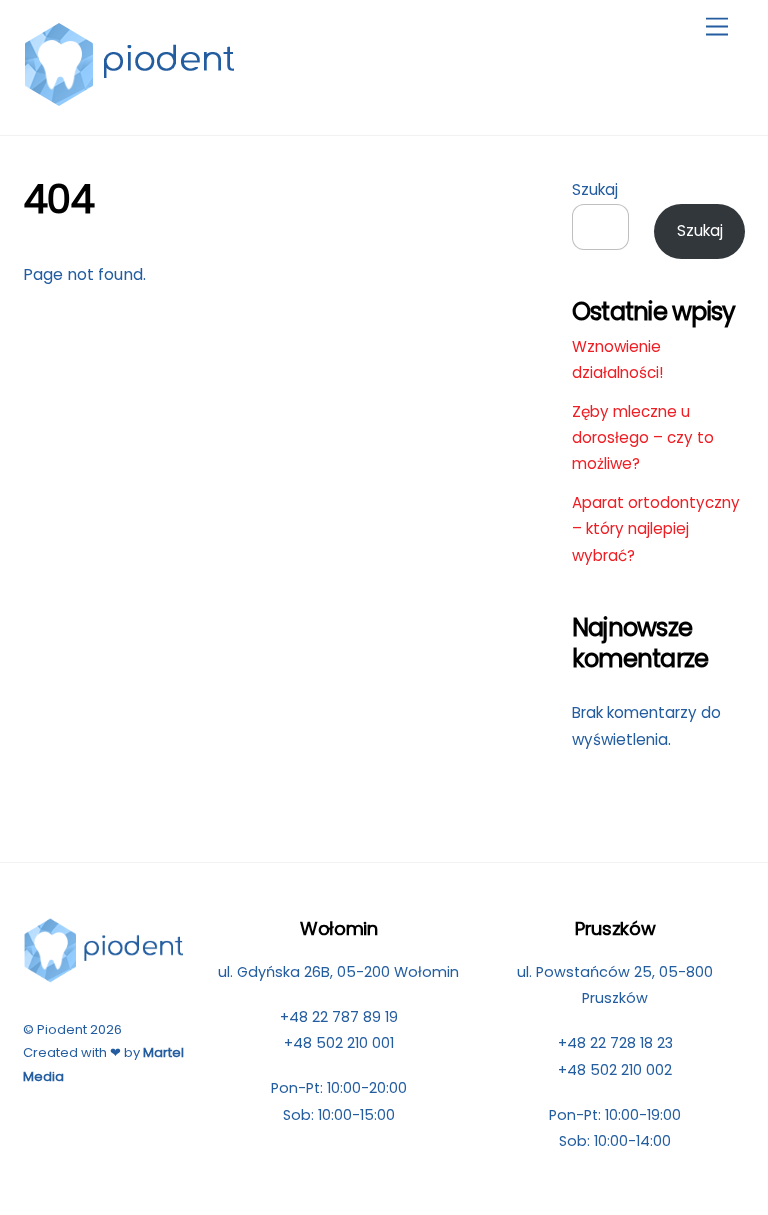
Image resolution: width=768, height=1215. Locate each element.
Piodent (62, 1029)
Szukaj (595, 189)
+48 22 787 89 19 (339, 1017)
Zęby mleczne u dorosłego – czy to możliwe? (643, 438)
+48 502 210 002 (615, 1070)
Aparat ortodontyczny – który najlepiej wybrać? (656, 529)
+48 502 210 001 (339, 1043)
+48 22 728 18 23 (615, 1043)
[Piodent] (130, 98)
